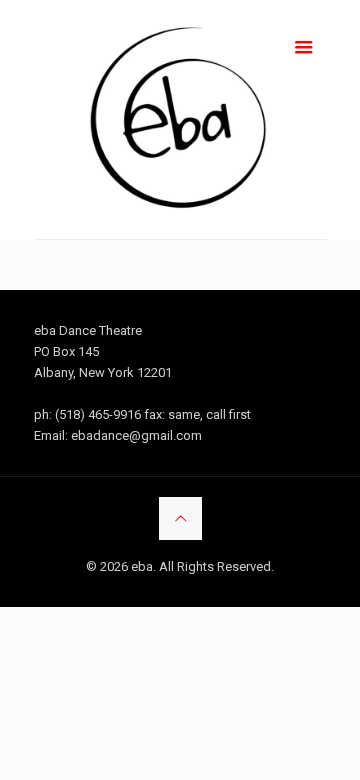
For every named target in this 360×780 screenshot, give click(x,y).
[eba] (180, 119)
